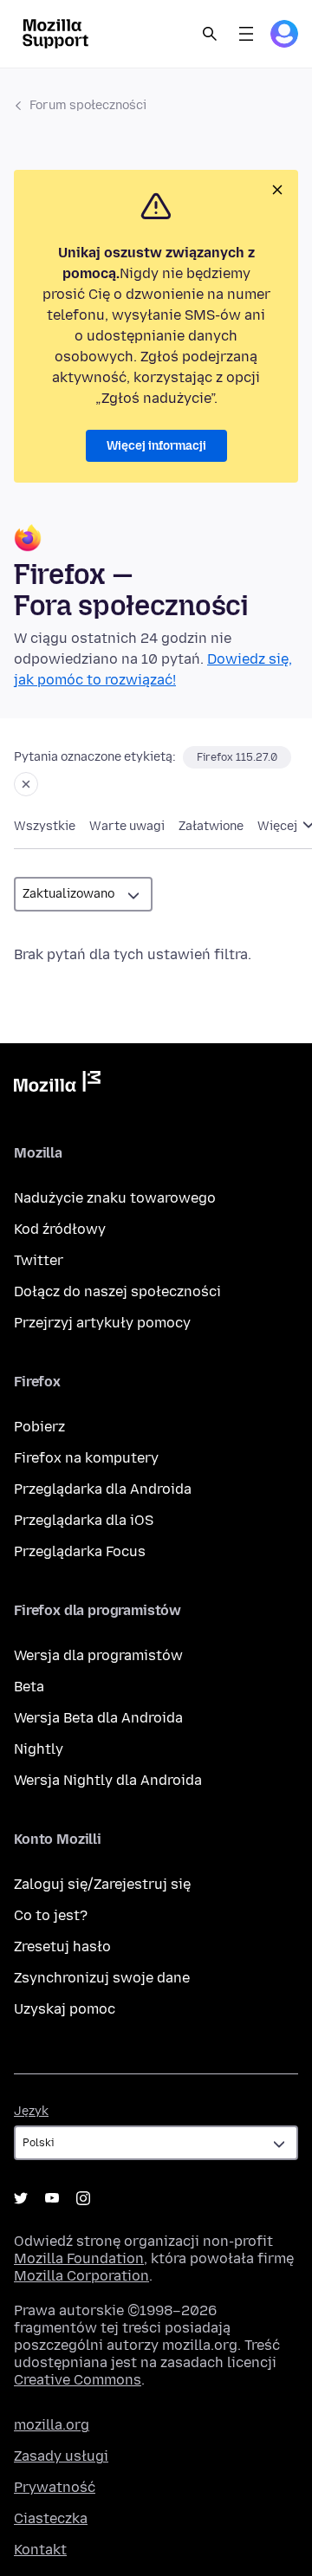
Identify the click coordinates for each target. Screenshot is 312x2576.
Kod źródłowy (60, 1229)
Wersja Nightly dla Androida (108, 1780)
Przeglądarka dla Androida (103, 1489)
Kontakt (40, 2550)
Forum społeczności (88, 105)
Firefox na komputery (86, 1458)
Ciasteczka (51, 2518)
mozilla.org (52, 2425)
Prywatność (55, 2487)
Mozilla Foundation (79, 2258)
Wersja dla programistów (98, 1655)
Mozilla (57, 1085)
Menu (246, 34)
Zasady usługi (61, 2456)
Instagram (83, 2198)
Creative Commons (78, 2380)
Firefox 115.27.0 (237, 757)
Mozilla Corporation (81, 2276)
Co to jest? (51, 1915)
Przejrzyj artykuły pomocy (102, 1323)
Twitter (39, 1260)
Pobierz (39, 1427)
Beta (29, 1687)
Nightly (39, 1749)
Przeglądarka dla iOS (84, 1520)
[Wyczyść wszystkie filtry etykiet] (26, 784)
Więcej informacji (156, 446)
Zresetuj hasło (62, 1947)
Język (31, 2111)
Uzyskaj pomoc (65, 2009)
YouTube (52, 2198)
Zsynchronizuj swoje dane (102, 1978)
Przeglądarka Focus (80, 1551)
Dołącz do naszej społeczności (117, 1291)
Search (210, 34)
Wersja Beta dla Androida (98, 1718)
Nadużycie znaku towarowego (115, 1198)
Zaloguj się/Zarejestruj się (102, 1884)
